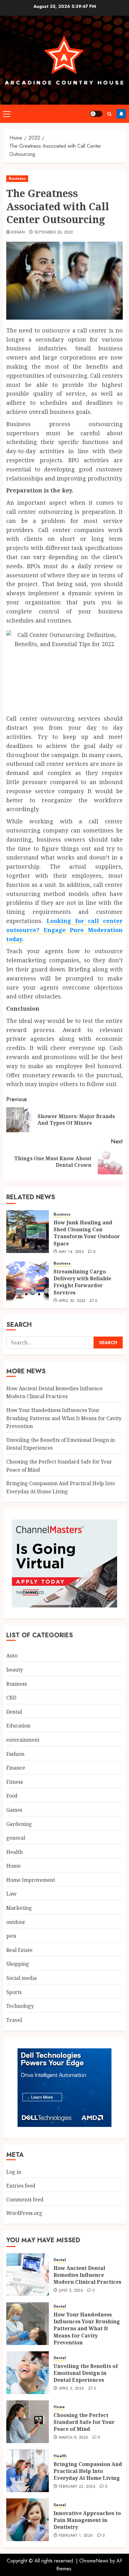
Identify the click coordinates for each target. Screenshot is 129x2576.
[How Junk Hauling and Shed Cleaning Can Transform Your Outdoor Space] (28, 1232)
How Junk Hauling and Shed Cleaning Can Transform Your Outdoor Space (87, 1233)
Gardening (19, 1824)
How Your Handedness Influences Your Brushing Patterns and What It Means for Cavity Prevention (64, 1418)
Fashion (15, 1754)
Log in (14, 2172)
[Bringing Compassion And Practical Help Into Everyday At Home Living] (28, 2471)
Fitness (15, 1782)
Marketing (19, 1908)
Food (12, 1796)
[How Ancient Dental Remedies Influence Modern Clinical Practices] (28, 2275)
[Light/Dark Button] (96, 114)
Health (14, 1852)
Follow (121, 114)
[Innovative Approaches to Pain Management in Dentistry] (28, 2520)
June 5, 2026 (71, 2291)
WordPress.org (24, 2213)
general (16, 1838)
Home (13, 1866)
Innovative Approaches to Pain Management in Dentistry (87, 2520)
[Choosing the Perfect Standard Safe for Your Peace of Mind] (28, 2422)
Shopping (18, 1964)
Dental (14, 1712)
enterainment (23, 1740)
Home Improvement (31, 1880)
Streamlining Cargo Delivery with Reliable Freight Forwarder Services (82, 1282)
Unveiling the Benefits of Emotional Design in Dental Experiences (86, 2373)
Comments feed (25, 2200)
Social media (21, 1978)
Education (18, 1726)
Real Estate (19, 1950)
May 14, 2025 (71, 1252)
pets (11, 1936)
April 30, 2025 (72, 1301)
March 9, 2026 (74, 2438)
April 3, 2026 (72, 2389)
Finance (16, 1768)
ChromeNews (94, 2561)
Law (11, 1894)
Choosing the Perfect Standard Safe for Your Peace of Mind (84, 2422)
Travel (14, 2020)
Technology (20, 2006)
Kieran (18, 233)
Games (14, 1810)
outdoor (16, 1922)
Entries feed (21, 2186)
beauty (15, 1670)
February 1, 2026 (76, 2536)
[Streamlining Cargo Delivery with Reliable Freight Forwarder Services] (28, 1281)
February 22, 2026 (77, 2487)
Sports (14, 1992)
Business (17, 179)
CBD (11, 1698)
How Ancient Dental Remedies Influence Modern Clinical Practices (54, 1392)
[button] (7, 114)
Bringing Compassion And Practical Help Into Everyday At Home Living (88, 2471)
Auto (12, 1656)
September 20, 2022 (54, 233)
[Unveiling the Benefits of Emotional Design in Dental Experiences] (28, 2373)
